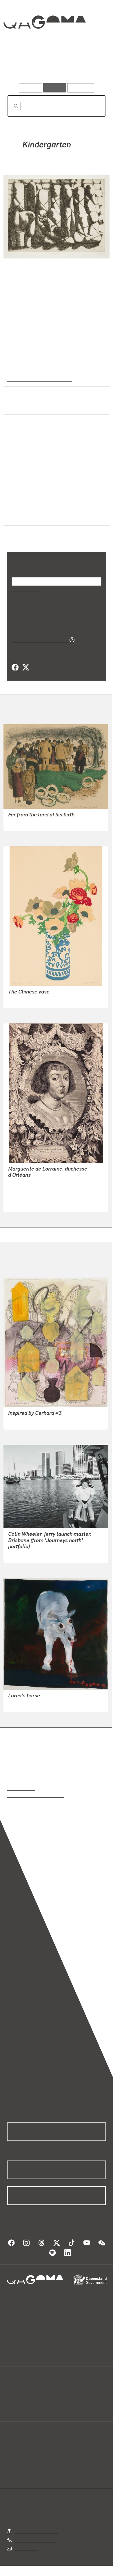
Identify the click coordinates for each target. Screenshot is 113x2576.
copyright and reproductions (35, 1795)
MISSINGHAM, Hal (27, 823)
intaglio (15, 462)
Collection (44, 43)
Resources (81, 88)
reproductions (21, 1788)
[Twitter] (25, 668)
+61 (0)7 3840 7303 (35, 2540)
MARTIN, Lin (21, 1554)
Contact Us (26, 2548)
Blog (63, 2392)
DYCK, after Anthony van (33, 1183)
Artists (55, 66)
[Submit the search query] (11, 106)
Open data (17, 2392)
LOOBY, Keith (45, 161)
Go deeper (90, 66)
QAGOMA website (25, 2399)
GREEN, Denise (24, 1421)
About (65, 2399)
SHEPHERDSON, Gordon (33, 1704)
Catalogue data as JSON (38, 639)
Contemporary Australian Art (38, 379)
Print (12, 434)
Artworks (22, 66)
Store (12, 2406)
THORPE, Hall (22, 1000)
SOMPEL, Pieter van (29, 1190)
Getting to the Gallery (37, 2530)
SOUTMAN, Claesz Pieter (34, 1197)
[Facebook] (15, 668)
